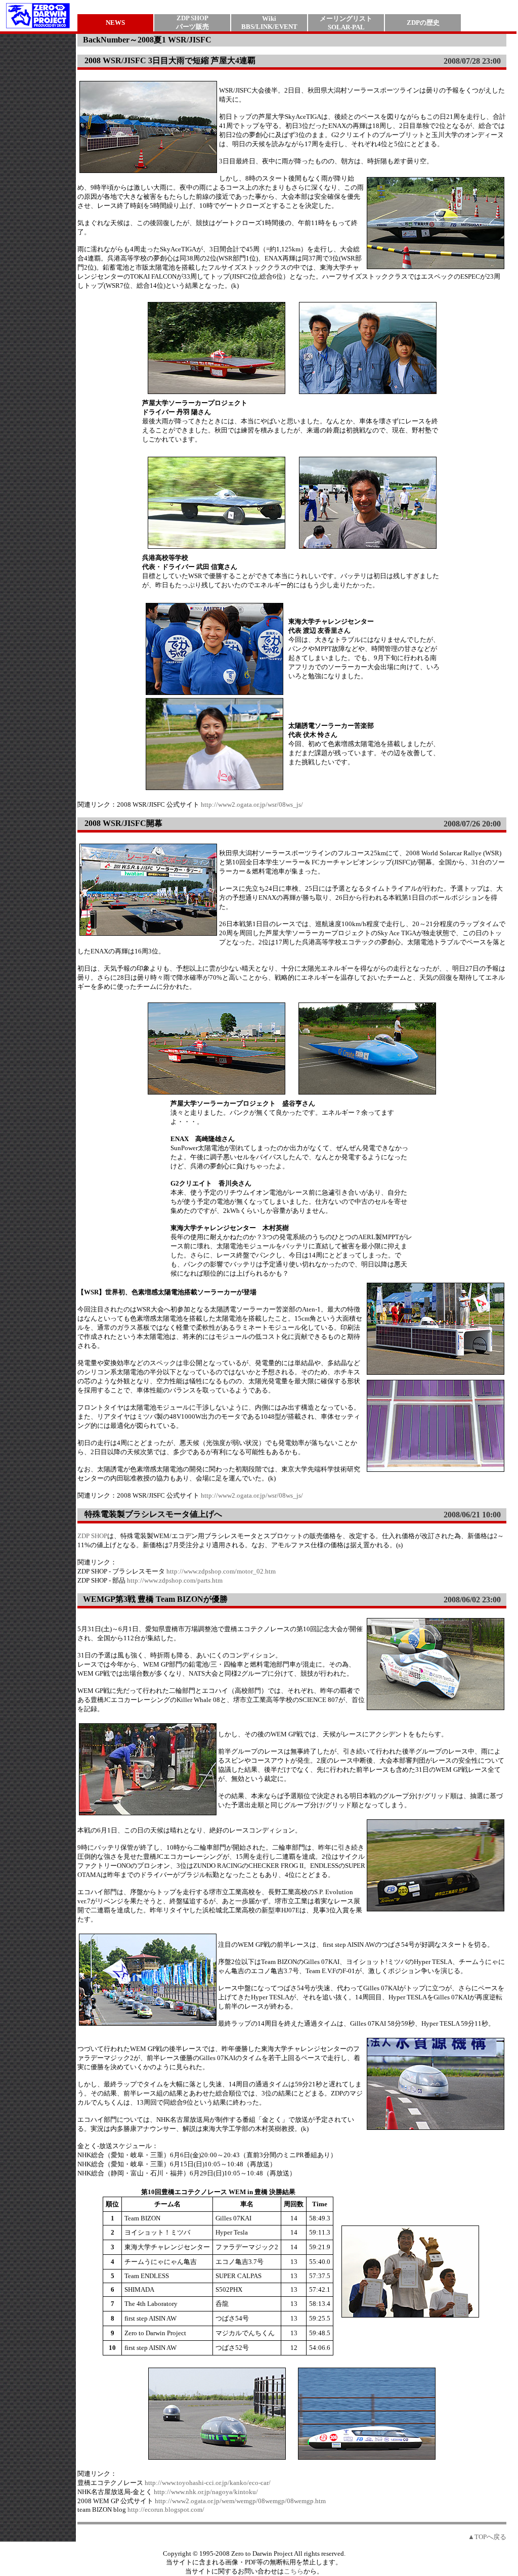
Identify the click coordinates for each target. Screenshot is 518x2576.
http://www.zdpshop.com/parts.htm (175, 1580)
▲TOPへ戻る (487, 2537)
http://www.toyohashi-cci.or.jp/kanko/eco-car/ (208, 2483)
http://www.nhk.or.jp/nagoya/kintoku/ (206, 2492)
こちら (294, 2571)
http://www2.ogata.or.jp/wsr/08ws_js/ (252, 804)
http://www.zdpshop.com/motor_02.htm (221, 1571)
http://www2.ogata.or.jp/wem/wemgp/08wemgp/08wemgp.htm (240, 2501)
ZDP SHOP (92, 1536)
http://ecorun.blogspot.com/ (166, 2509)
